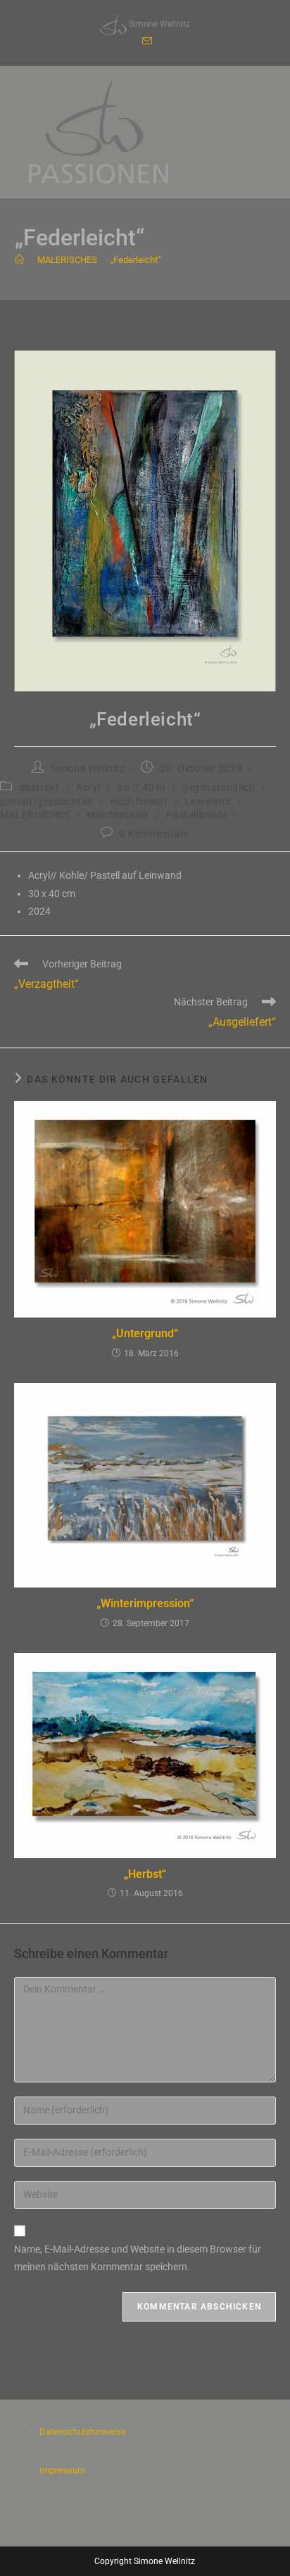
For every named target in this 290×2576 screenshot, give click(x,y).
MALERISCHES (35, 815)
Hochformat (139, 801)
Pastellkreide (197, 815)
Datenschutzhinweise (83, 2432)
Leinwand (208, 801)
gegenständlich (219, 787)
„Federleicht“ (136, 260)
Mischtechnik (118, 815)
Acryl (88, 787)
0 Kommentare (155, 834)
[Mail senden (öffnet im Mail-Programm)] (145, 41)
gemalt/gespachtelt (47, 801)
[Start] (19, 260)
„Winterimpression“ (145, 1603)
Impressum (62, 2470)
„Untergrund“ (145, 1333)
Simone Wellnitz (88, 768)
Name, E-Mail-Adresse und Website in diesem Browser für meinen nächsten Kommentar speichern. (138, 2258)
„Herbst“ (145, 1874)
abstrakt (39, 787)
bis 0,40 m (141, 787)
